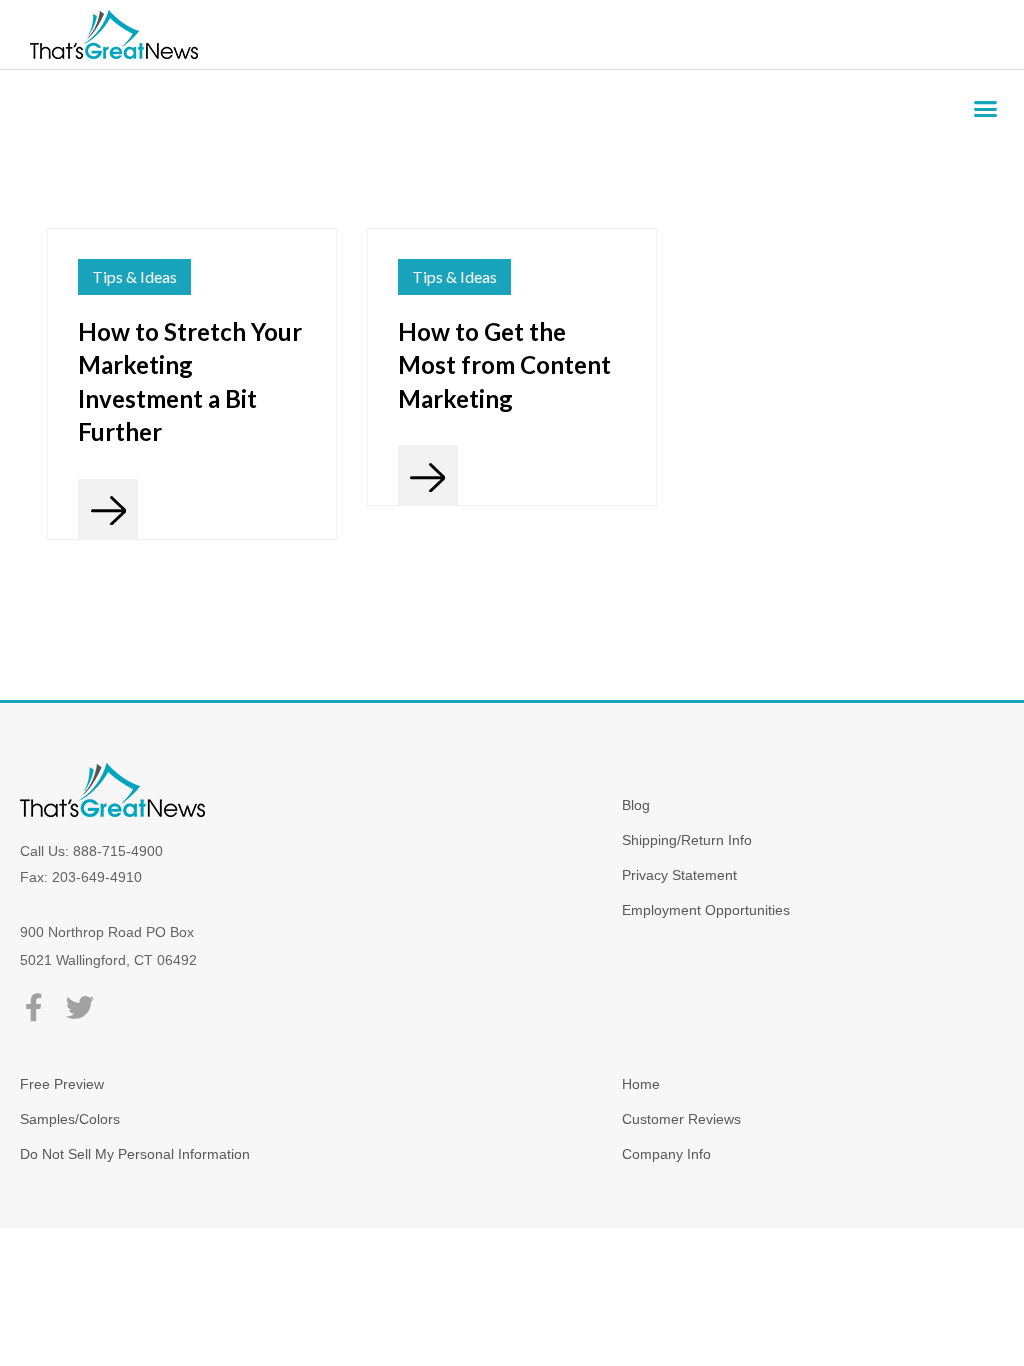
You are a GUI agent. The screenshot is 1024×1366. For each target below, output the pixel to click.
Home (641, 1084)
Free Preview (62, 1084)
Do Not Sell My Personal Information (135, 1154)
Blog (636, 805)
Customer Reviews (681, 1119)
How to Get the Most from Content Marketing (504, 365)
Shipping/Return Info (687, 840)
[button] (986, 109)
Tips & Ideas (134, 276)
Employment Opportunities (706, 910)
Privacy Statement (679, 875)
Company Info (666, 1154)
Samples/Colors (70, 1119)
